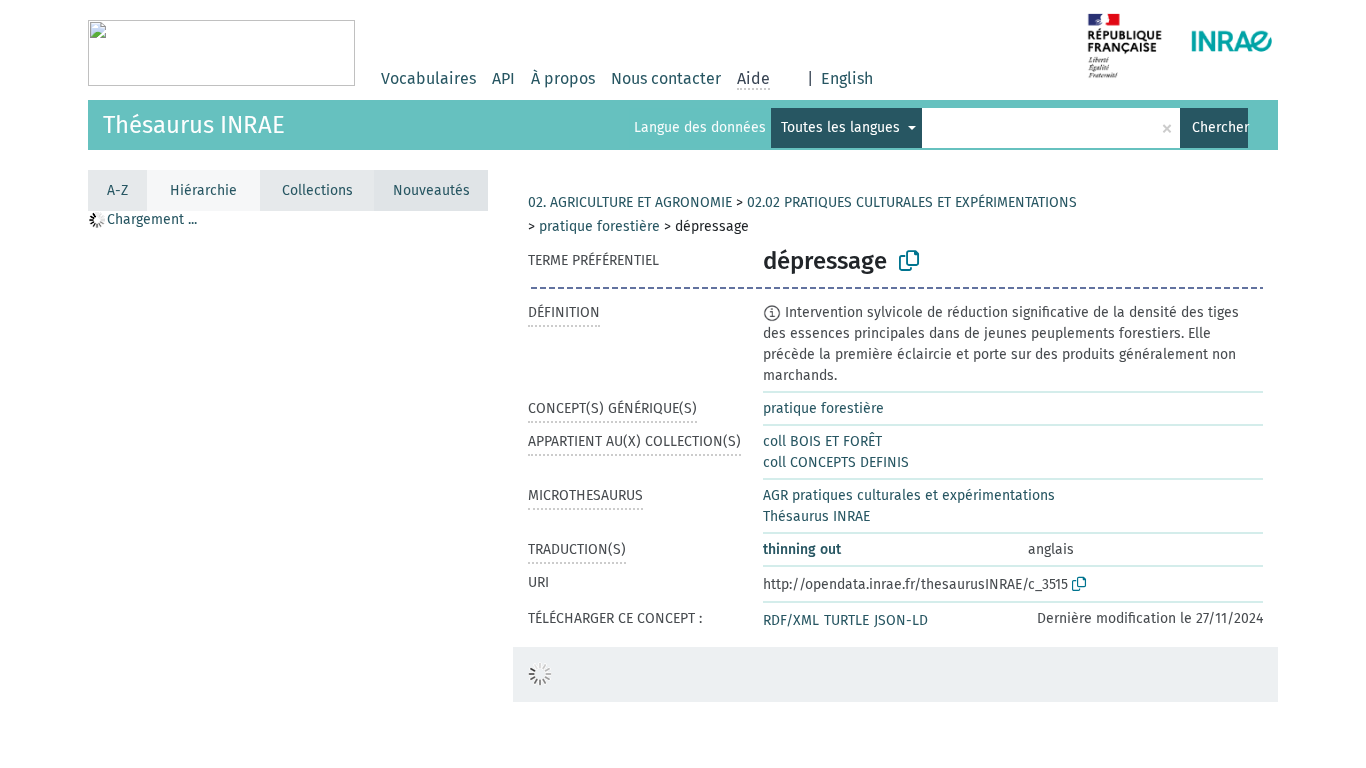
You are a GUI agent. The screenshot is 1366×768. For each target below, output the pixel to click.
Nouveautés (431, 190)
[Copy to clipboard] (909, 261)
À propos (563, 78)
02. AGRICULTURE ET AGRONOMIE (630, 202)
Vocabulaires (428, 78)
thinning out (802, 549)
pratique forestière (599, 226)
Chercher (1220, 127)
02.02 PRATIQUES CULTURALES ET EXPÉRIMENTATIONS (912, 202)
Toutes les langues (842, 127)
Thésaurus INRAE (194, 125)
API (503, 78)
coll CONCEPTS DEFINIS (836, 462)
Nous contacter (666, 78)
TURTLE (846, 620)
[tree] (288, 488)
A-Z (117, 190)
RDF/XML (791, 620)
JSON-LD (901, 620)
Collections (317, 190)
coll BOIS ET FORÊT (822, 441)
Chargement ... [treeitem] (152, 219)
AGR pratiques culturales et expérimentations (909, 495)
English (847, 78)
